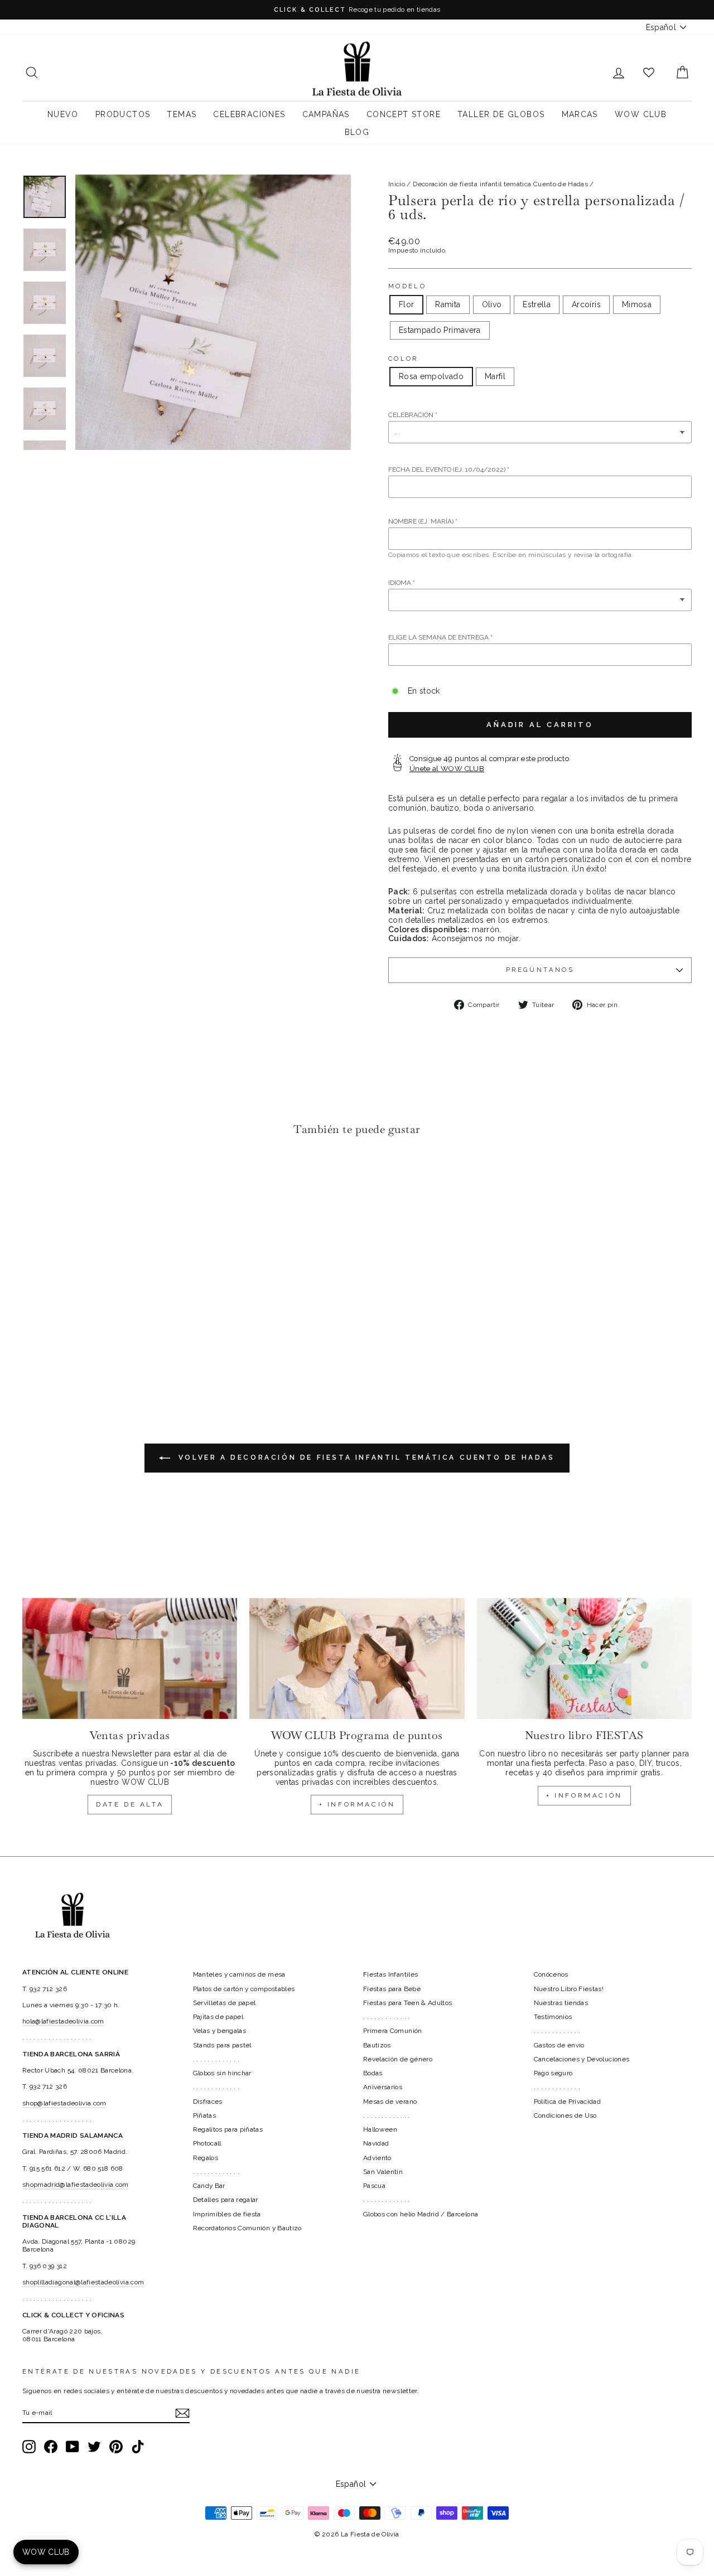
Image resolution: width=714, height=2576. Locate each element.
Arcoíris (586, 304)
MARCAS (580, 114)
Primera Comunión (393, 2031)
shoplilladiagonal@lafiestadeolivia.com (83, 2282)
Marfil (495, 376)
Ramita (448, 304)
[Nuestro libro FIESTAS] (584, 1659)
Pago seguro (553, 2073)
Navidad (376, 2143)
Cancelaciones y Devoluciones (582, 2059)
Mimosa (637, 304)
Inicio (397, 184)
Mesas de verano (390, 2102)
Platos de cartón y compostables (244, 1989)
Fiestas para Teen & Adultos (407, 2003)
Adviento (377, 2158)
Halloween (380, 2129)
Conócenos (551, 1974)
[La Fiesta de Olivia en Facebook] (51, 2447)
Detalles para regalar (226, 2200)
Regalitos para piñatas (228, 2129)
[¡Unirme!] (182, 2413)
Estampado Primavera (440, 330)
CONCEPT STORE (404, 114)
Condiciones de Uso (565, 2115)
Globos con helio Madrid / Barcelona (421, 2214)
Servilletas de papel (225, 2003)
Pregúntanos (540, 970)
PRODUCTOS (123, 114)
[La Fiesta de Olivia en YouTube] (73, 2447)
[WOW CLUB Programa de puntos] (357, 1659)
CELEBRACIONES (249, 114)
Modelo (407, 286)
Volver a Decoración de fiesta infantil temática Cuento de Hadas (365, 1458)
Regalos (206, 2158)
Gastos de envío (559, 2045)
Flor (406, 304)
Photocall (207, 2143)
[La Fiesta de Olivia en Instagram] (29, 2447)
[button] (34, 1179)
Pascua (374, 2186)
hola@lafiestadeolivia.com (63, 2021)
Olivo (492, 304)
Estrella (537, 304)
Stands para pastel (222, 2045)
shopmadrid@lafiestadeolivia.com (76, 2185)
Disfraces (208, 2102)
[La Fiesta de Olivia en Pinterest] (116, 2447)
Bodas (373, 2073)
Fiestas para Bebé (392, 1989)
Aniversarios (383, 2087)
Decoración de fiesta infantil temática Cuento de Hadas (500, 184)
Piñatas (204, 2115)
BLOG (357, 132)
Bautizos (377, 2045)
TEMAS (182, 114)
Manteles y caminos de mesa (239, 1974)
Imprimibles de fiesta (227, 2214)
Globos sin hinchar (222, 2073)
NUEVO (63, 114)
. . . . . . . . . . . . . (216, 2059)
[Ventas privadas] (130, 1659)
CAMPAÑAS (326, 114)
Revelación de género (398, 2059)
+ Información (584, 1795)
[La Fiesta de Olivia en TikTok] (138, 2447)
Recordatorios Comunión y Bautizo (247, 2228)
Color (403, 359)
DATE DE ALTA (130, 1804)
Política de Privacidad (568, 2102)
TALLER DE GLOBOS (501, 114)
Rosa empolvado (431, 376)
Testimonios (553, 2017)
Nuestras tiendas (561, 2003)
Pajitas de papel (218, 2017)
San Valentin (383, 2172)
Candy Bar (209, 2186)
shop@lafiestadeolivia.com (64, 2103)
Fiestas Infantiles (390, 1974)
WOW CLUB (641, 114)
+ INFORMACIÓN (357, 1804)
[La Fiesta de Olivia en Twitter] (94, 2447)
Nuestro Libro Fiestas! (569, 1989)
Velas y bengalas (220, 2031)
